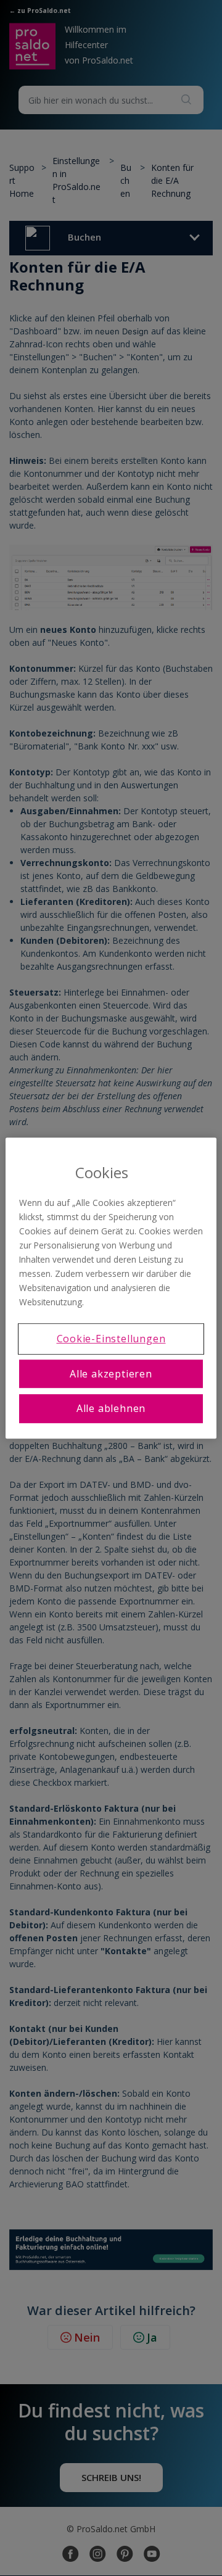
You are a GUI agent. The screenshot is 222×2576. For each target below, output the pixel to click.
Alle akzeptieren (111, 1374)
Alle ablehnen (111, 1408)
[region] (111, 1288)
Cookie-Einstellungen (111, 1339)
